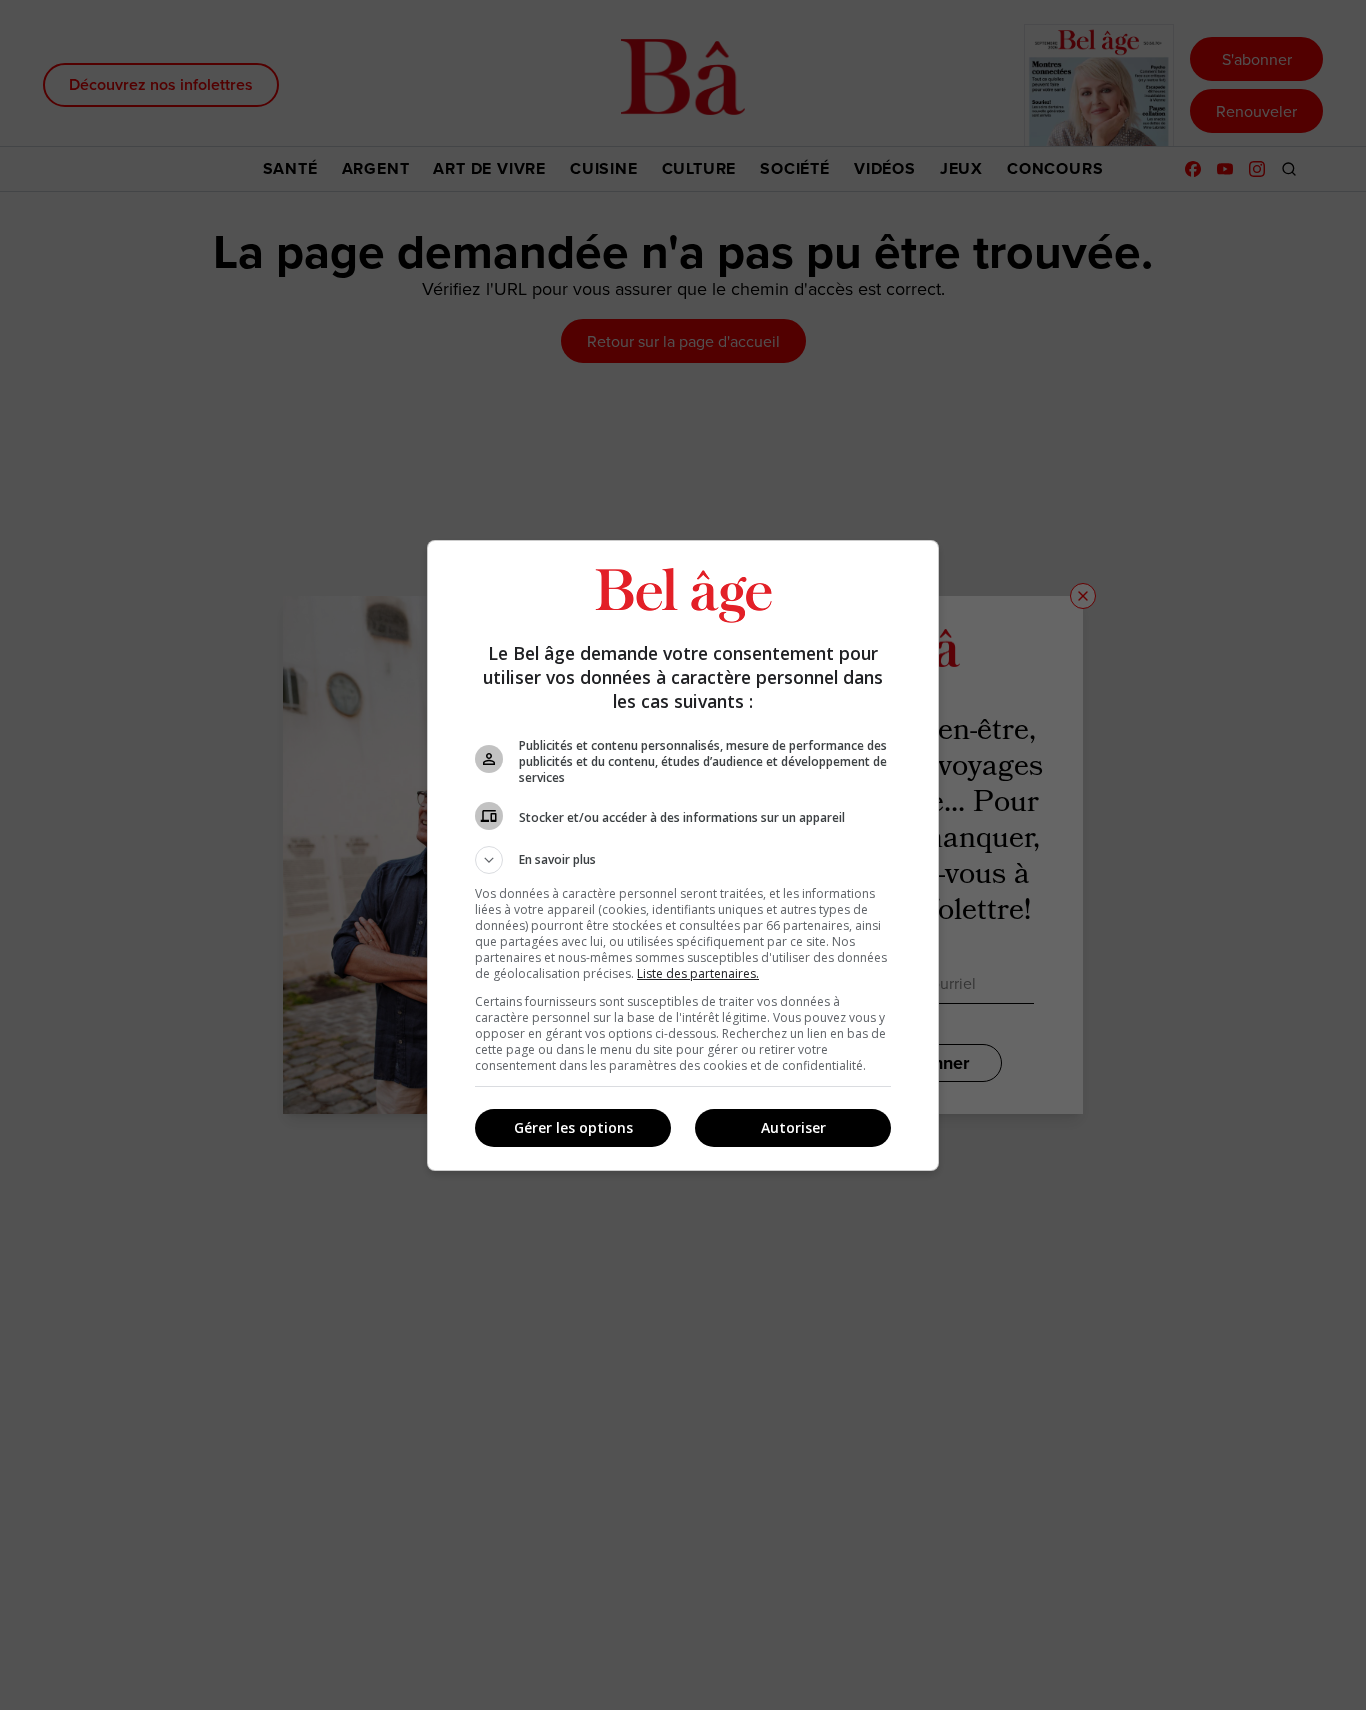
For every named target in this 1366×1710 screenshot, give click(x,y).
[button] (683, 860)
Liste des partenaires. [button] (698, 973)
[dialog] (683, 855)
